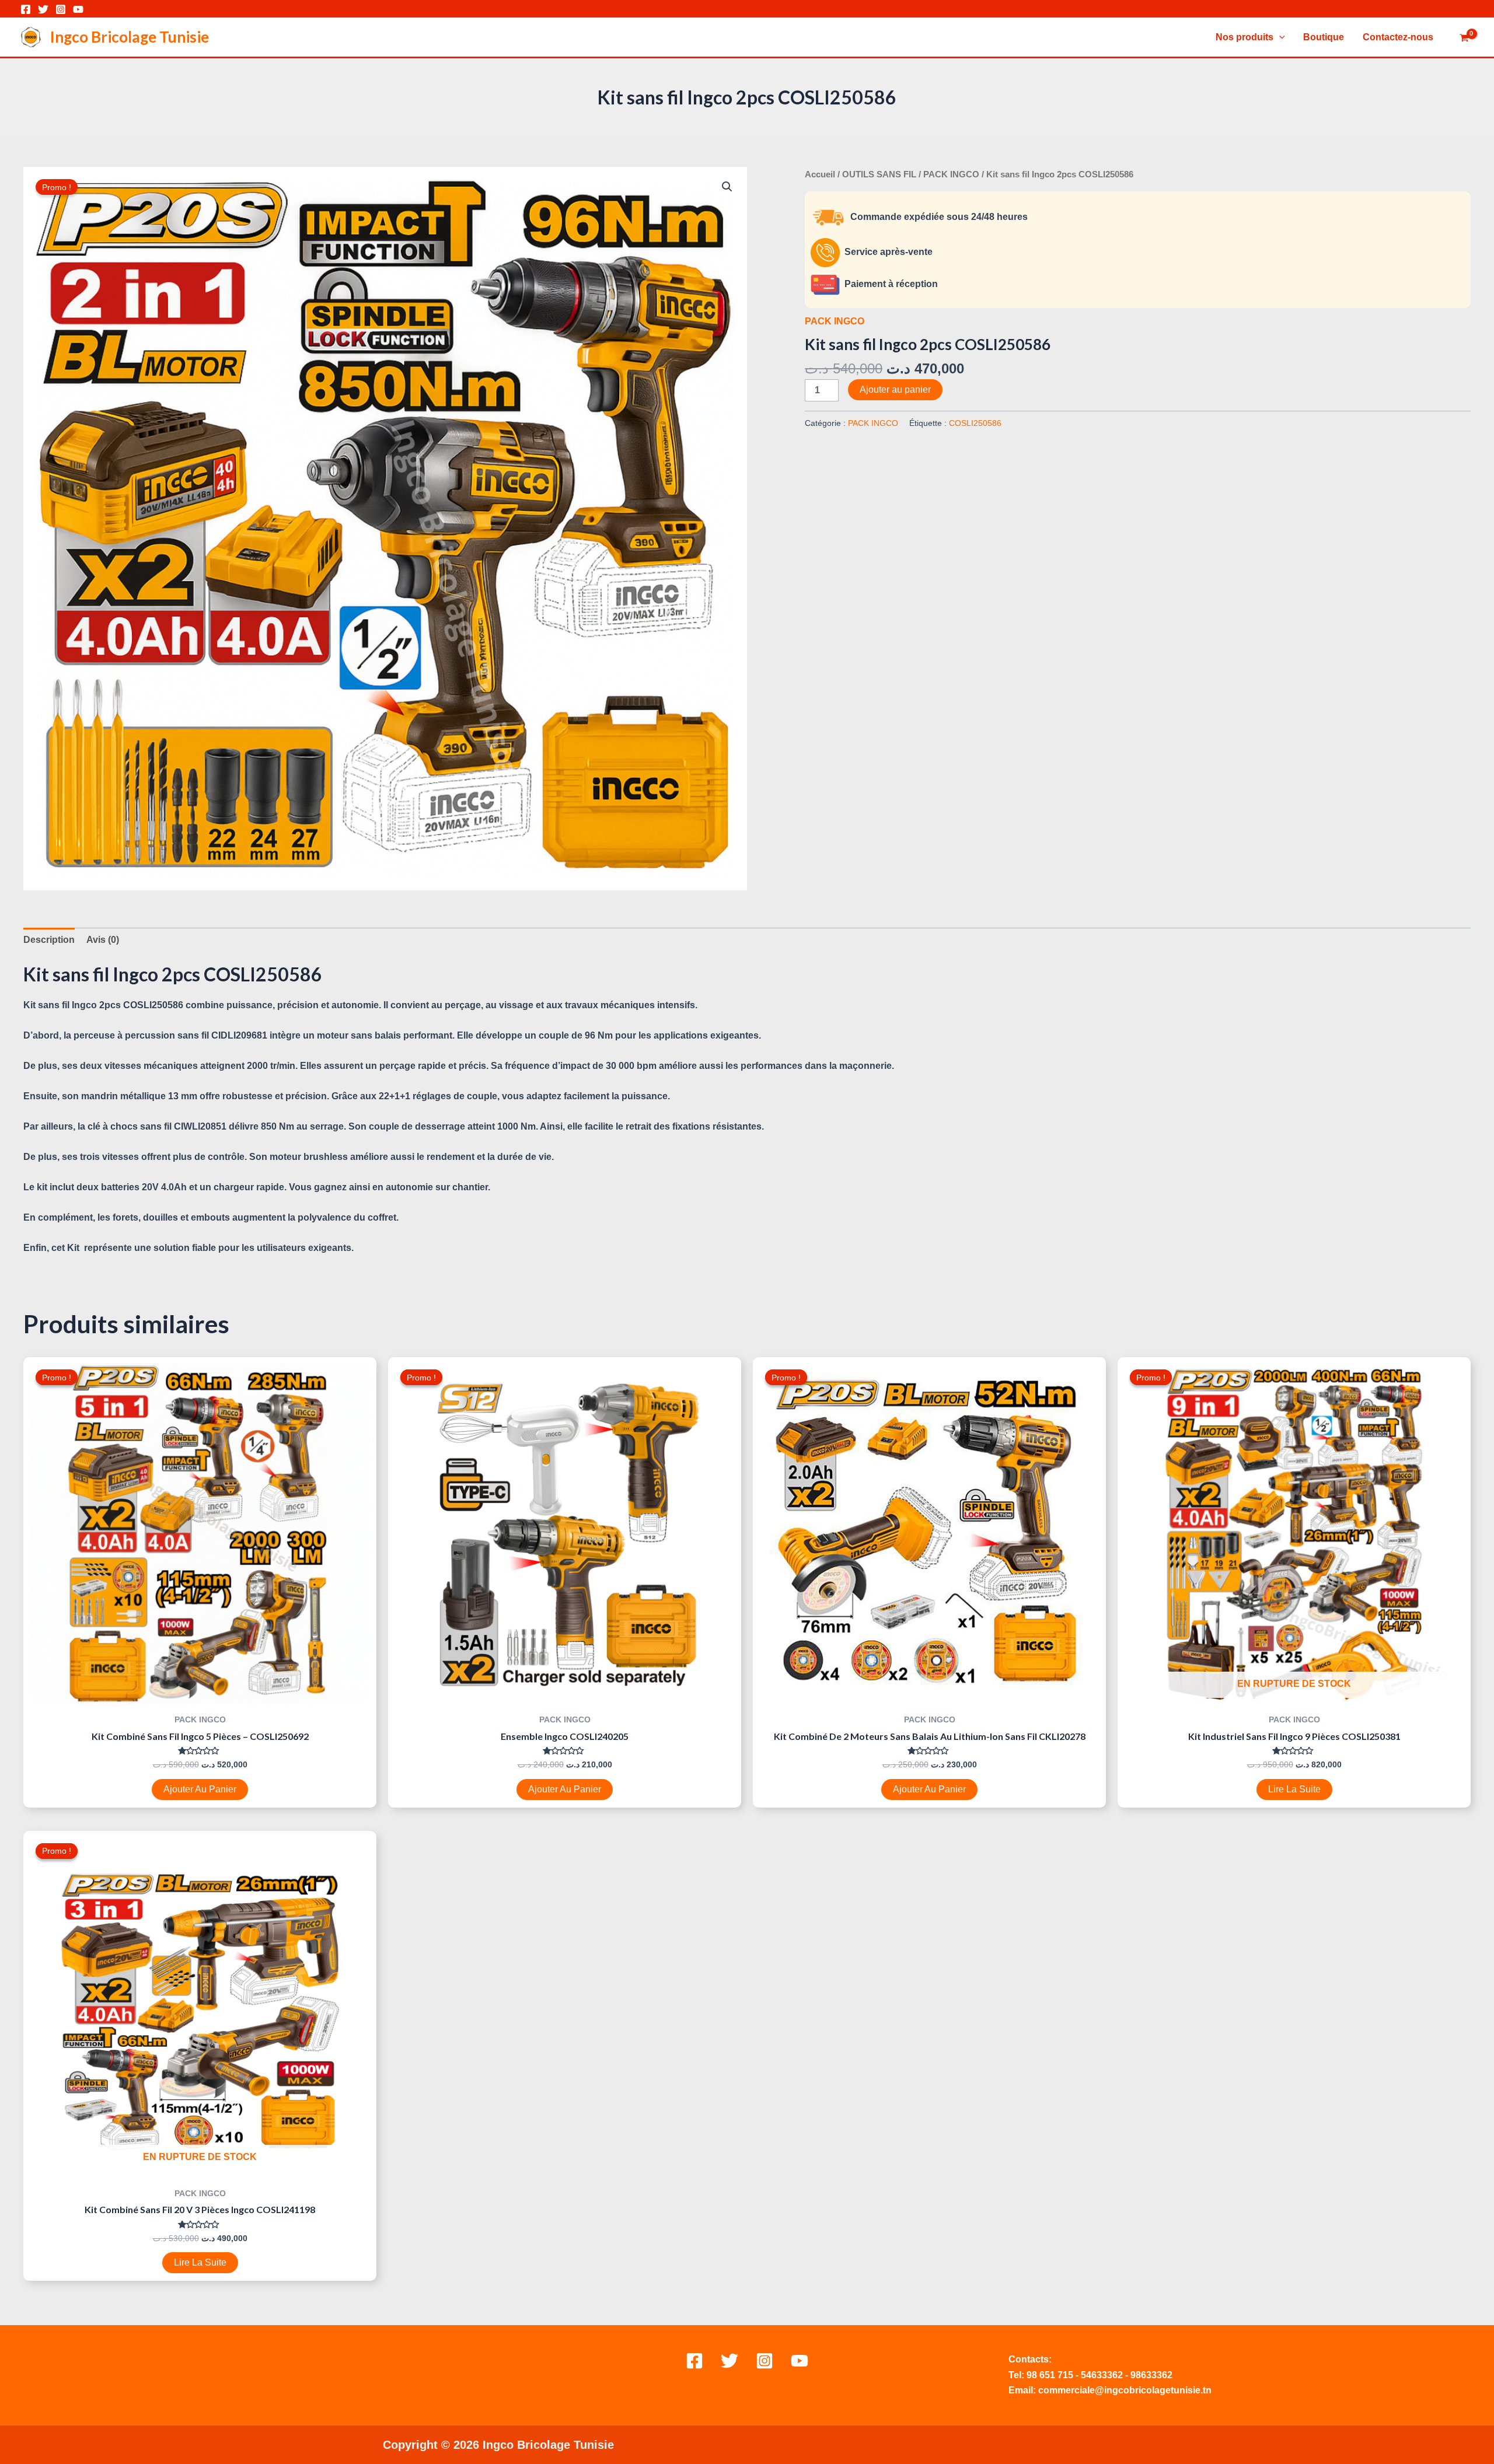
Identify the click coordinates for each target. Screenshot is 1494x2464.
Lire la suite (1294, 1789)
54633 (1094, 2375)
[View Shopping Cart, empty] (1464, 39)
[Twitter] (43, 9)
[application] (1279, 37)
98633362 (1151, 2375)
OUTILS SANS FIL (879, 174)
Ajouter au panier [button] (200, 1789)
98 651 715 (1050, 2375)
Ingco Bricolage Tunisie (130, 37)
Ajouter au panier (895, 389)
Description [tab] (49, 940)
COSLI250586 (975, 423)
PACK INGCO (951, 174)
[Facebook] (26, 9)
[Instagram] (61, 9)
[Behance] (800, 2361)
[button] (727, 187)
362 (1115, 2375)
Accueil (820, 174)
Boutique (1324, 37)
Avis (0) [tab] (103, 940)
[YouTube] (78, 9)
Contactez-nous (1398, 37)
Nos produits (1245, 37)
